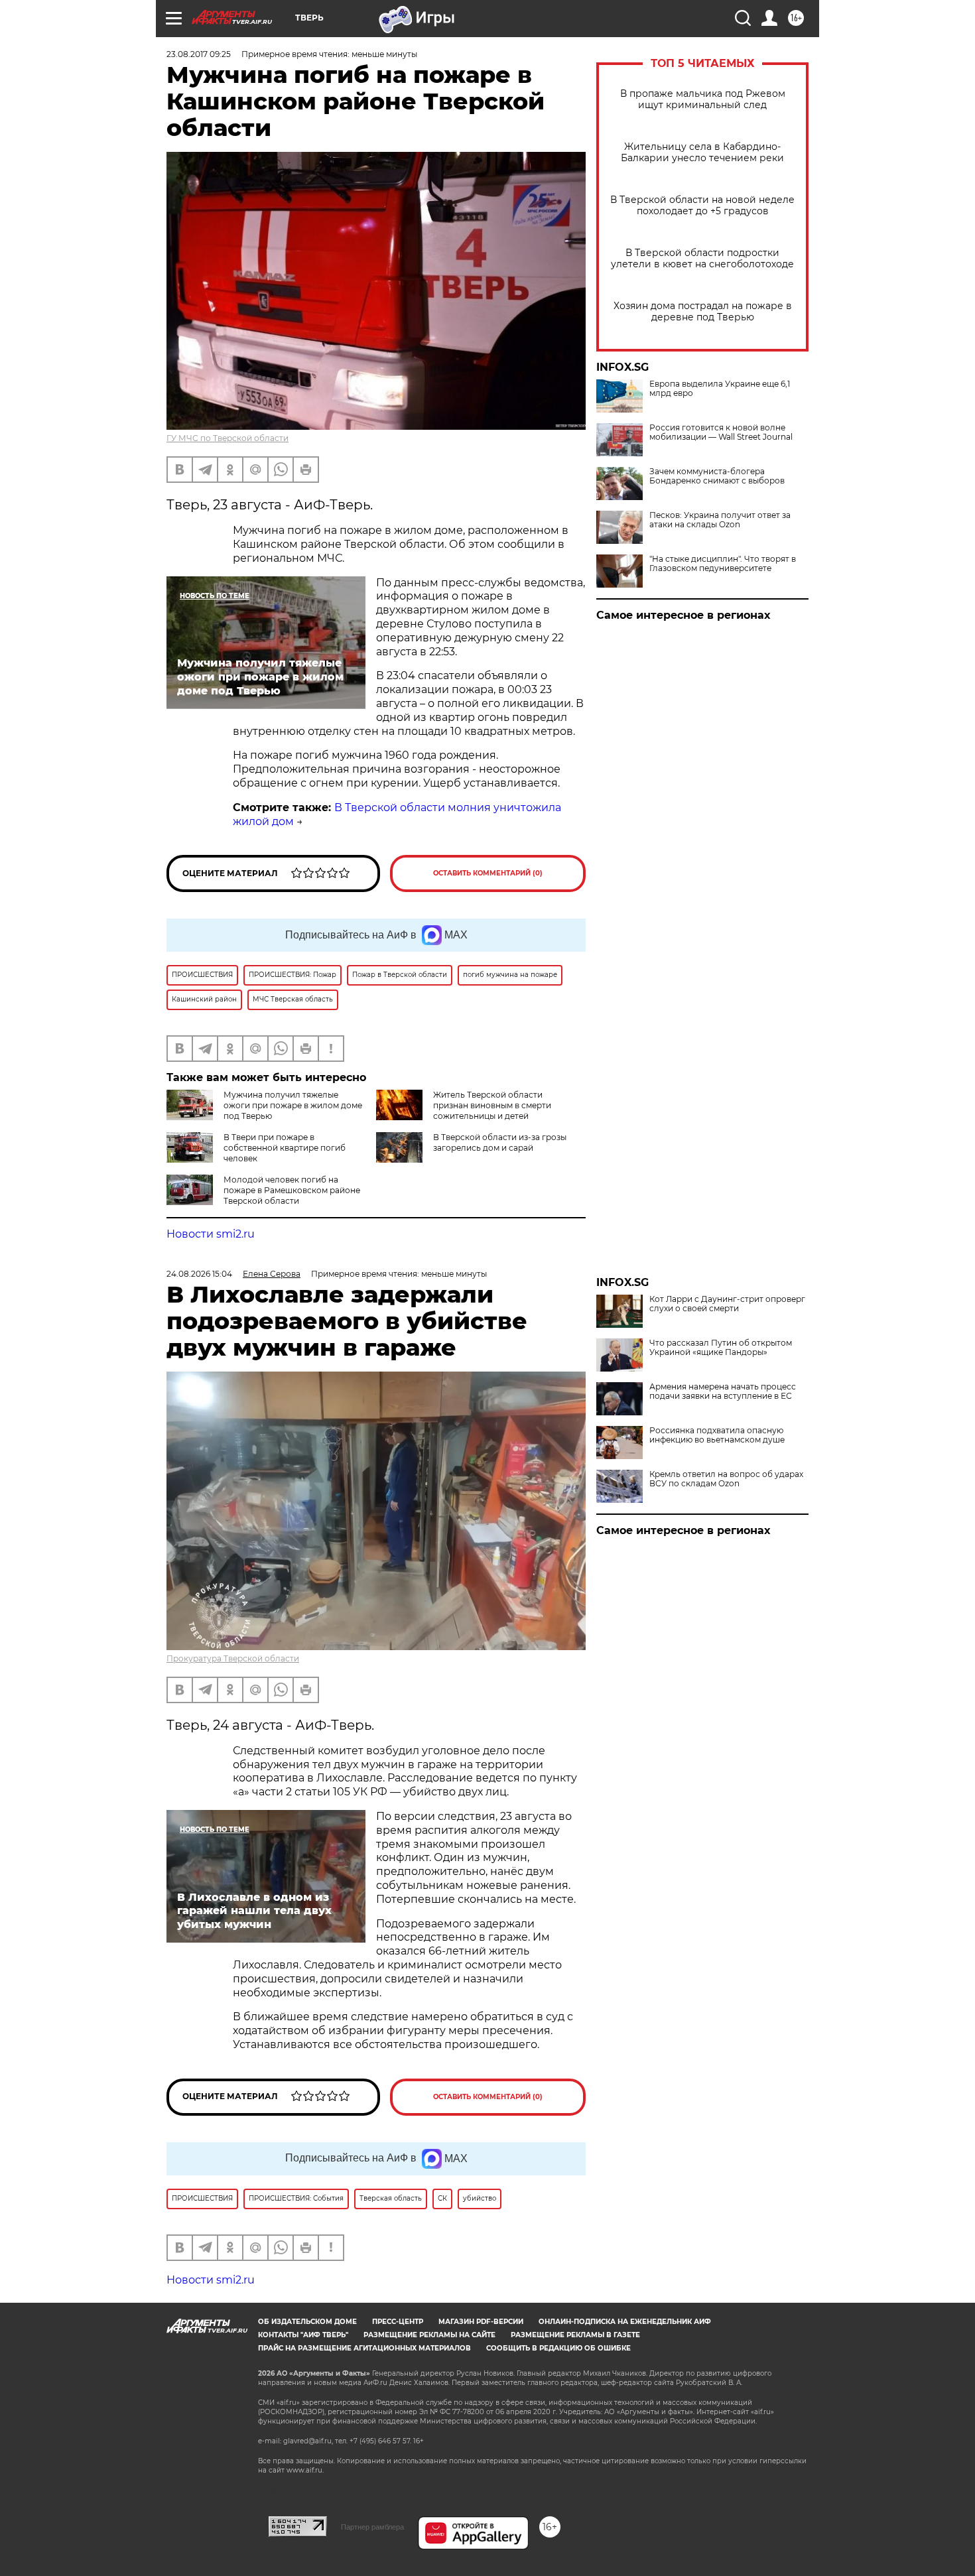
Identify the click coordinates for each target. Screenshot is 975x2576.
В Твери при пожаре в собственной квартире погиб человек (285, 1148)
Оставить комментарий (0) (488, 873)
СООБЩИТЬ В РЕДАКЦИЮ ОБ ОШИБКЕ (558, 2348)
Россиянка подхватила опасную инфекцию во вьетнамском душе (717, 1435)
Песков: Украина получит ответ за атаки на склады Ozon (720, 520)
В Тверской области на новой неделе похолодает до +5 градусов (702, 206)
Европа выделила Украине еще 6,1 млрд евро (720, 389)
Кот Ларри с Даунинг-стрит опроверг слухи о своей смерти (727, 1304)
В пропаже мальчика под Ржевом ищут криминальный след (703, 99)
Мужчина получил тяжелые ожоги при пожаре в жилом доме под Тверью (293, 1105)
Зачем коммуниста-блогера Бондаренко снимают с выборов (717, 476)
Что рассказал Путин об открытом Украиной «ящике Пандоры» (721, 1348)
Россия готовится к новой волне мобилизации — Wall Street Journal (721, 432)
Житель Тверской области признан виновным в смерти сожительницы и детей (492, 1105)
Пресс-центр (398, 2322)
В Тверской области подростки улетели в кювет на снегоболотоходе (702, 259)
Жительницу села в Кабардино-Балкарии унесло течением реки (702, 153)
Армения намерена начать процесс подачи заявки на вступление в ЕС (723, 1391)
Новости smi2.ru (211, 1234)
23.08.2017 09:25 (199, 54)
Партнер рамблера (372, 2527)
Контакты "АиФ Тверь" (303, 2335)
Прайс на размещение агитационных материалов (364, 2348)
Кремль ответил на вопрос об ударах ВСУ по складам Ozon (726, 1479)
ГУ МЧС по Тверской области (227, 438)
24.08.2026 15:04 (199, 1274)
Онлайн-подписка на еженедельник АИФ (625, 2322)
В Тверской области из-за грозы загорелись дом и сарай (500, 1142)
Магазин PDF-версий (481, 2322)
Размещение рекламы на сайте (429, 2335)
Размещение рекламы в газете (575, 2335)
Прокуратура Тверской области (233, 1658)
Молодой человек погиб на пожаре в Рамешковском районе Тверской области (292, 1190)
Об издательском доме (307, 2322)
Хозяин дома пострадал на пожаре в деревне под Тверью (703, 312)
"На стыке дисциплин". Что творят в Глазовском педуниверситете (723, 564)
